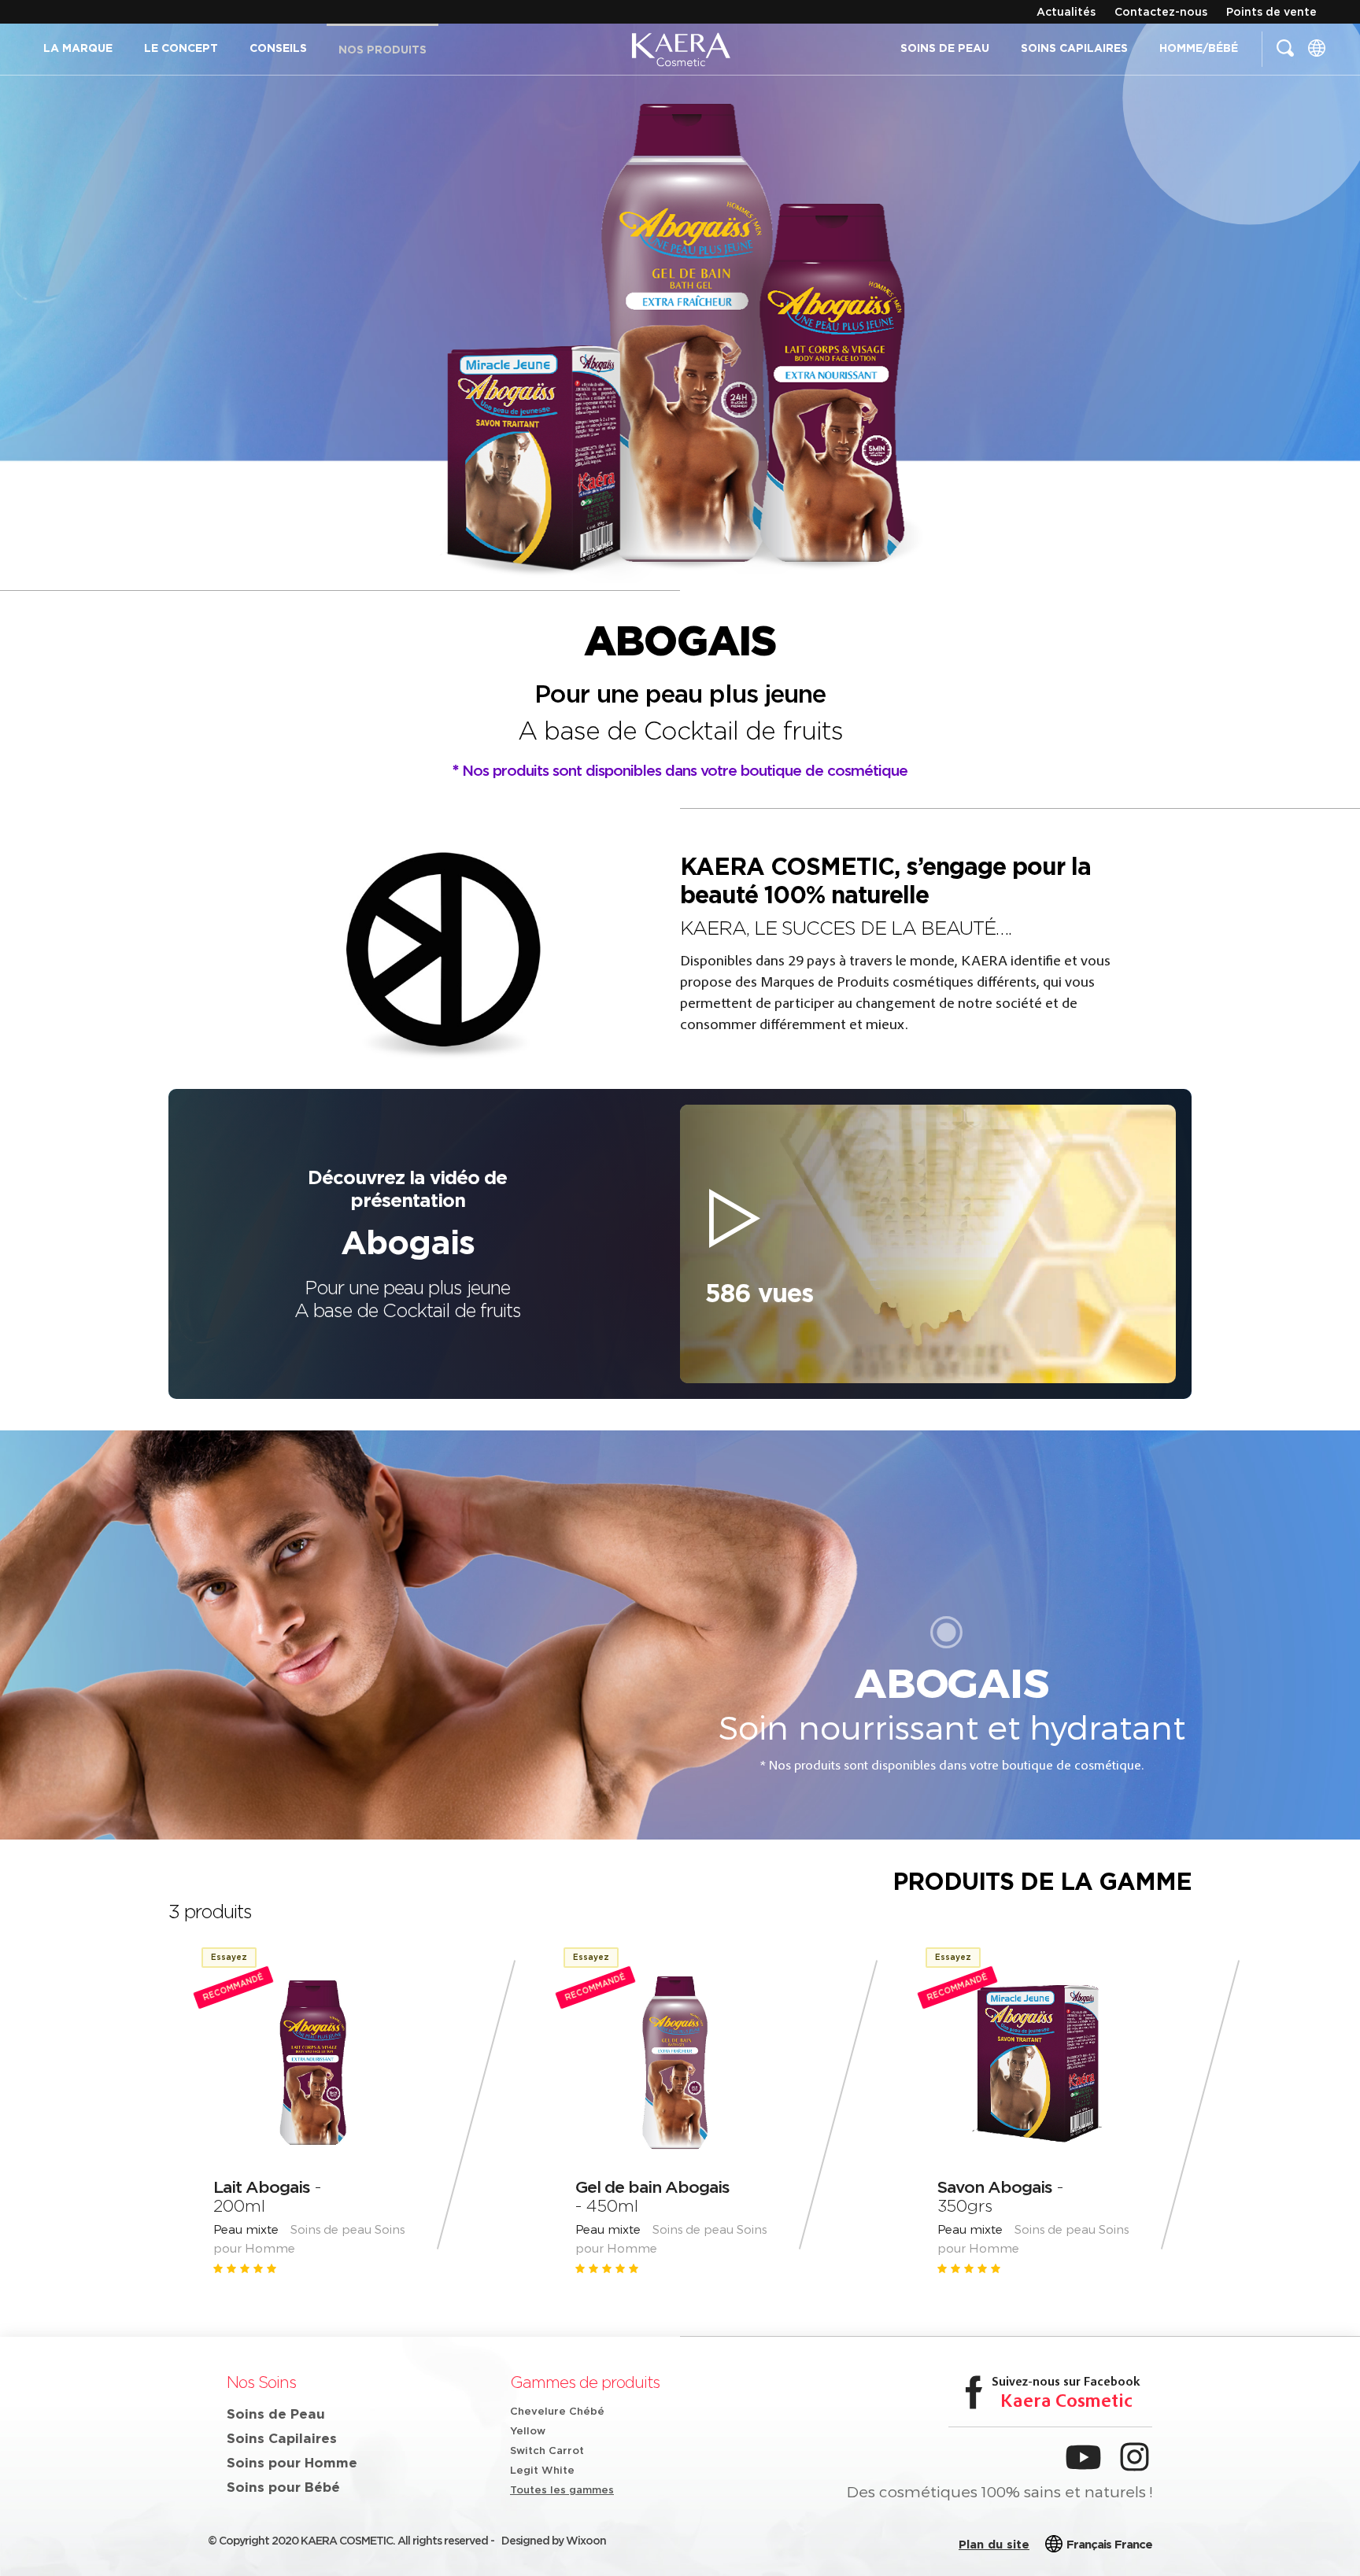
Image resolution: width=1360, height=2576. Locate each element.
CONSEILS (278, 48)
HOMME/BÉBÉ (1199, 48)
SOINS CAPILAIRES (1074, 48)
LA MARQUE (78, 48)
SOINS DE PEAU (945, 48)
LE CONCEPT (181, 48)
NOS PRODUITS (382, 50)
